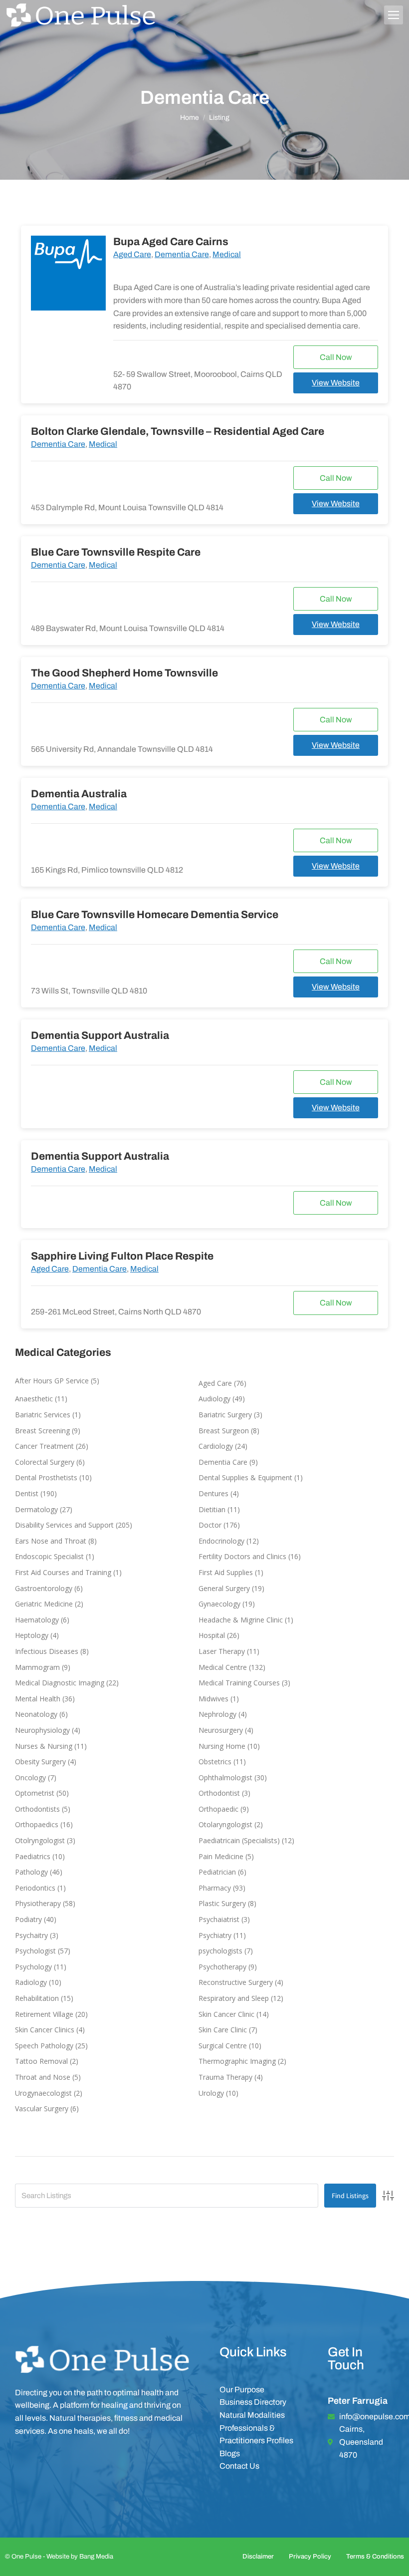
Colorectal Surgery (45, 1462)
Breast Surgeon (224, 1431)
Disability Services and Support (64, 1525)
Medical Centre (223, 1667)
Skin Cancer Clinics (45, 2030)
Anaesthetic (34, 1399)
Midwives (213, 1699)
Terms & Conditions (375, 2557)
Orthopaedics (37, 1824)
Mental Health (38, 1699)
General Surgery (224, 1588)
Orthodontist (219, 1793)
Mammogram (37, 1667)
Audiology (214, 1399)
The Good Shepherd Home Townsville (124, 673)
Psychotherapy (222, 1967)
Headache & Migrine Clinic (241, 1620)
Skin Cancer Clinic (226, 2014)
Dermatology (36, 1509)
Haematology (37, 1620)
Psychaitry (31, 1935)
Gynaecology (219, 1604)
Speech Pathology (44, 2046)
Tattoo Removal (41, 2061)
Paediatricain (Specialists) (239, 1840)
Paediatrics (33, 1856)
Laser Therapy (222, 1651)
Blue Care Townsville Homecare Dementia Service (155, 915)
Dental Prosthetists (46, 1477)
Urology (211, 2093)
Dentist (27, 1493)
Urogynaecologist (43, 2093)
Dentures (213, 1493)
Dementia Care (182, 254)
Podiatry (28, 1919)
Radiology (31, 1982)
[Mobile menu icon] (394, 15)
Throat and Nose (43, 2077)
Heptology (32, 1635)
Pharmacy (215, 1888)
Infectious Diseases (47, 1651)
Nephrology (217, 1714)
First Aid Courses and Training (63, 1572)
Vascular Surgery (42, 2108)
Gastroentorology (44, 1588)
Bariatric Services (43, 1415)
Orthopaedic (218, 1809)
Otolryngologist (40, 1840)
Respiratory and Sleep (234, 1998)
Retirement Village (44, 2014)
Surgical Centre (223, 2046)
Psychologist (35, 1951)
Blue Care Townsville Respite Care (116, 552)
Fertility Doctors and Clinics (242, 1556)
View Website (336, 383)
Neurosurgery (221, 1730)
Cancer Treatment (44, 1446)
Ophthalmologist (225, 1777)
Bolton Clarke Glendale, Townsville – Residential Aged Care (178, 431)
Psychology (33, 1967)
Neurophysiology (42, 1730)
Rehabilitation (37, 1998)
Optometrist (35, 1793)
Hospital (212, 1635)
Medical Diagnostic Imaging (60, 1683)
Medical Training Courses (239, 1683)
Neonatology (36, 1714)
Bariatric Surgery (225, 1415)
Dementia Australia (79, 794)
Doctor (210, 1525)
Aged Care (132, 254)
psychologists (220, 1951)
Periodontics (35, 1888)
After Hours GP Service (52, 1381)
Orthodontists (37, 1809)
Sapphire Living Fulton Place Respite (122, 1256)
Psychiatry (215, 1935)
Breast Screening (42, 1431)
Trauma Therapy (225, 2077)
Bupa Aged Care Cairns (171, 242)
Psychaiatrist (219, 1919)
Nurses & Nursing (44, 1746)
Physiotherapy (38, 1903)
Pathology (31, 1872)
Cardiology (216, 1446)
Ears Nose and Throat (51, 1541)
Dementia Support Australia (100, 1035)
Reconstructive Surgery (236, 1982)
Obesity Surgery (40, 1762)
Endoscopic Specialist (49, 1556)
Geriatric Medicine (44, 1604)
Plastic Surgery (222, 1903)
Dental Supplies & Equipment (245, 1477)
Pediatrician (217, 1872)
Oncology (30, 1777)
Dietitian (212, 1509)
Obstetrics (215, 1762)
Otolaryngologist (225, 1824)
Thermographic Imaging (237, 2061)
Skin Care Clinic (223, 2030)
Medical (227, 254)
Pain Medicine (221, 1856)
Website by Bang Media (80, 2557)
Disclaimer (258, 2557)
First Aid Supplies (226, 1572)
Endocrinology (221, 1541)
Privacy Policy (310, 2557)
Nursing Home (222, 1746)
